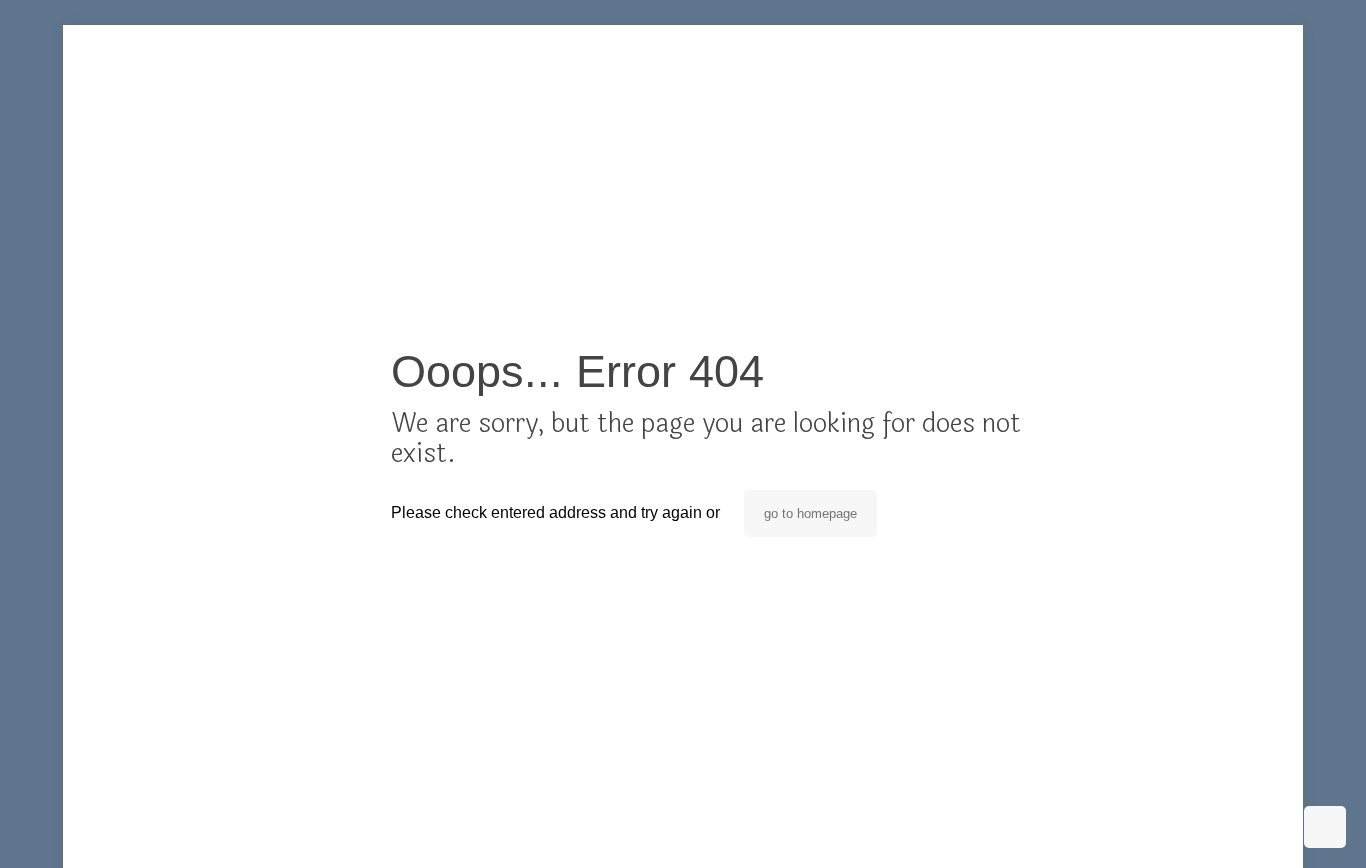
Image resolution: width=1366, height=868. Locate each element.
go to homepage (810, 513)
